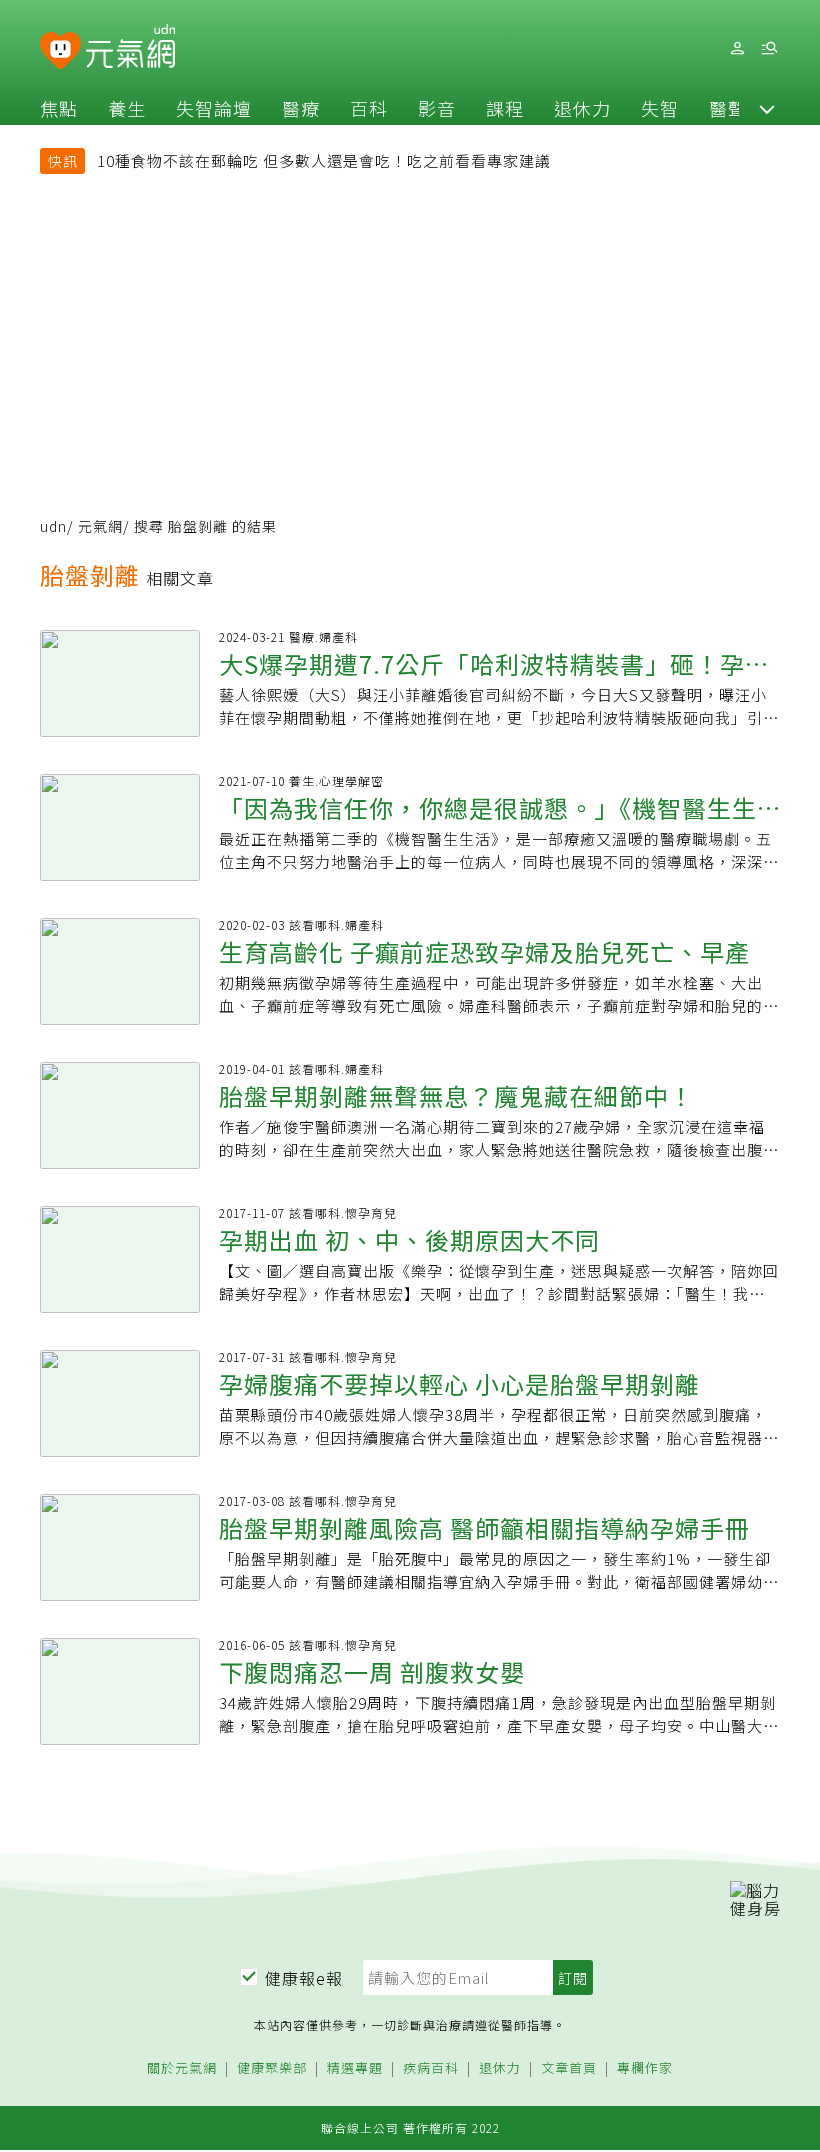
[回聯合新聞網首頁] (60, 51)
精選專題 (355, 2068)
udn (53, 526)
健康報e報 (304, 1978)
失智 (660, 108)
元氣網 (100, 526)
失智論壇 (214, 108)
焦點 (59, 108)
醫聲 (728, 108)
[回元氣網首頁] (130, 48)
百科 (369, 108)
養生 (127, 108)
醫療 (301, 108)
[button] (767, 108)
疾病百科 (431, 2068)
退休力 (582, 108)
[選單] (769, 48)
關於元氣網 (182, 2068)
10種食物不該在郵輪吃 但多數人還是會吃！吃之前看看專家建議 (324, 160)
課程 (505, 108)
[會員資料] (737, 48)
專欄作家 (645, 2068)
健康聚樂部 (272, 2068)
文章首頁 (569, 2068)
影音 (437, 108)
